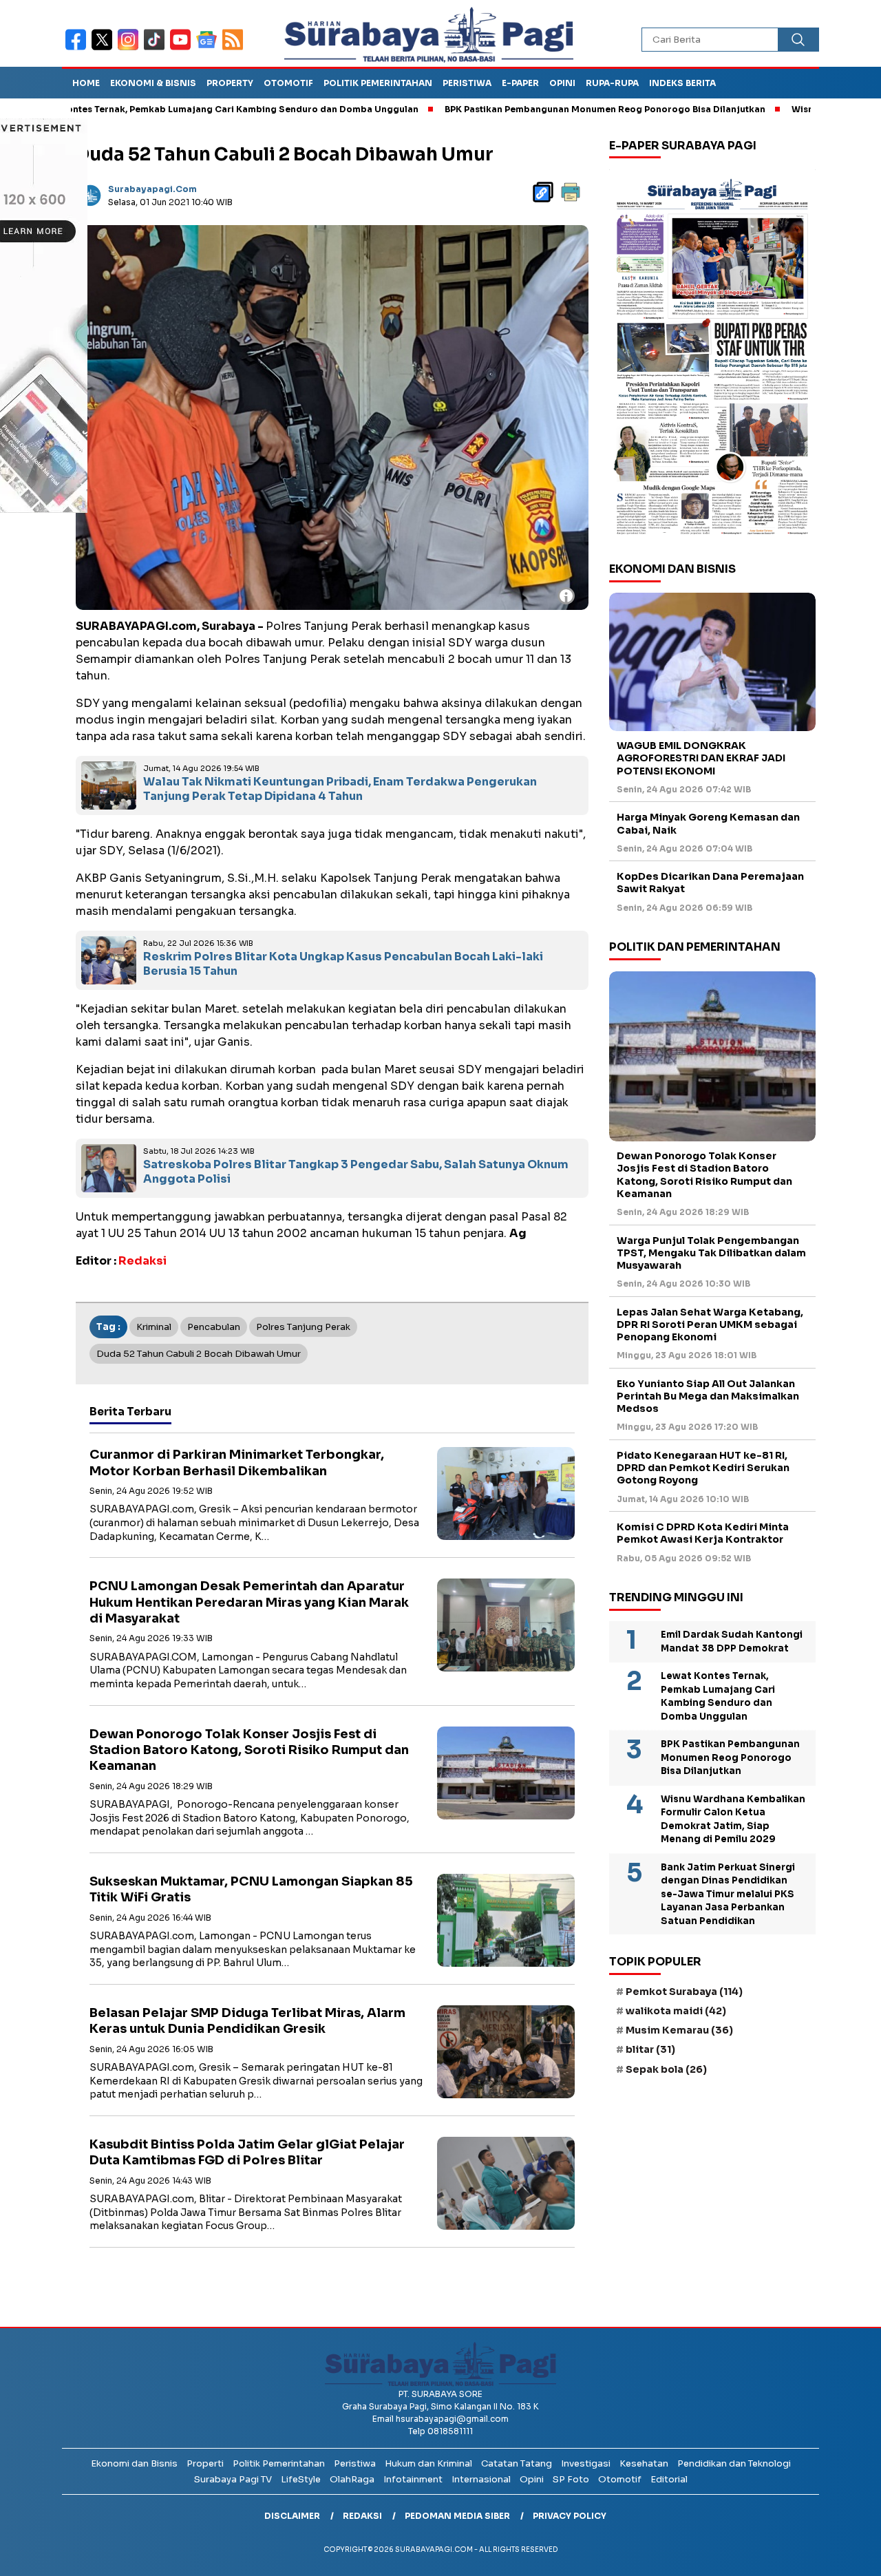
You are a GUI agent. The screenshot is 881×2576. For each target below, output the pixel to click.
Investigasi (586, 2463)
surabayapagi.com (152, 189)
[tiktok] (157, 49)
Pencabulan (214, 1327)
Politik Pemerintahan (378, 83)
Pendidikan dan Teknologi (734, 2463)
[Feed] (234, 49)
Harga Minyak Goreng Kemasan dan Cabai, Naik (708, 824)
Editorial (669, 2479)
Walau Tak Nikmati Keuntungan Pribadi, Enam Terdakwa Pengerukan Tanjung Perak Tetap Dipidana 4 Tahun (340, 789)
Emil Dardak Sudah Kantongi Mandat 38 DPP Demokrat (732, 1642)
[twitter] (105, 49)
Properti (205, 2463)
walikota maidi (676, 2011)
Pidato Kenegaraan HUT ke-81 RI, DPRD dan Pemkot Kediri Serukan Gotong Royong (703, 1468)
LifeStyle (301, 2479)
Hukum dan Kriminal (428, 2463)
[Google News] (209, 49)
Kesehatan (644, 2463)
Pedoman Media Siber (457, 2516)
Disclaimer (292, 2516)
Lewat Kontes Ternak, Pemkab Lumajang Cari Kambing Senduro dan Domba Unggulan (718, 1697)
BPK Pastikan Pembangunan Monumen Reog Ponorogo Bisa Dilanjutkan (529, 109)
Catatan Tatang (517, 2463)
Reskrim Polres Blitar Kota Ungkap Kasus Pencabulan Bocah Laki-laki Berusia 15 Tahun (343, 964)
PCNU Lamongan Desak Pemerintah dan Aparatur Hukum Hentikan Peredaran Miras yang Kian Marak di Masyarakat (249, 1602)
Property (230, 83)
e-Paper (520, 83)
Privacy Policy (570, 2516)
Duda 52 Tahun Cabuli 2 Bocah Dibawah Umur (199, 1354)
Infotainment (413, 2479)
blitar (650, 2050)
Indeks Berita (682, 83)
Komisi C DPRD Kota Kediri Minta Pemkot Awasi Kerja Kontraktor (703, 1534)
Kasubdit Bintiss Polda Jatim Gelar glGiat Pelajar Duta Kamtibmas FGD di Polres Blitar (247, 2152)
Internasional (481, 2479)
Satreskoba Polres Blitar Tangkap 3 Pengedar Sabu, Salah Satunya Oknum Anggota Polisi (356, 1172)
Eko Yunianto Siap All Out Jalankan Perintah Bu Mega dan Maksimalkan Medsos (708, 1396)
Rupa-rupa (612, 83)
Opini (562, 83)
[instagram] (131, 49)
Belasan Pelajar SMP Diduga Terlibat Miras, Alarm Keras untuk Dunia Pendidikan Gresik (247, 2021)
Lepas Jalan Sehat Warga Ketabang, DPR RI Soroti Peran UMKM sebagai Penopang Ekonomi (710, 1324)
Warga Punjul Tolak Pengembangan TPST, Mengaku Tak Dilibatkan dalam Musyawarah (711, 1253)
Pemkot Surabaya (684, 1992)
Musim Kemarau (679, 2031)
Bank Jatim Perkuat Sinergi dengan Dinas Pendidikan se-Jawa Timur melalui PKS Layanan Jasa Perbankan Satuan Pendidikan (728, 1894)
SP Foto (571, 2479)
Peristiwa (467, 83)
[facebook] (78, 49)
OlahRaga (352, 2479)
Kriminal (154, 1327)
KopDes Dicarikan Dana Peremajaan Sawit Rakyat (710, 883)
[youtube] (183, 49)
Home (86, 83)
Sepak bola (666, 2069)
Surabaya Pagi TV (233, 2479)
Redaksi (362, 2516)
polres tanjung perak (303, 1327)
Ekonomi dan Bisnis (134, 2463)
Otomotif (288, 83)
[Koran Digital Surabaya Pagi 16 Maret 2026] (712, 356)
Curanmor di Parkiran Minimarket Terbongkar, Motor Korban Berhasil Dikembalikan (237, 1463)
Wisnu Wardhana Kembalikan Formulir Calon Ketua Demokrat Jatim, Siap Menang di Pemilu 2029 (733, 1819)
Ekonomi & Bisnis (153, 83)
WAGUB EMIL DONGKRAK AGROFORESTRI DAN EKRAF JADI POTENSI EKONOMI (701, 759)
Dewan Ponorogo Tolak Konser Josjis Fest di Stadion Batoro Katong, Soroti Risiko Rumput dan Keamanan (249, 1750)
